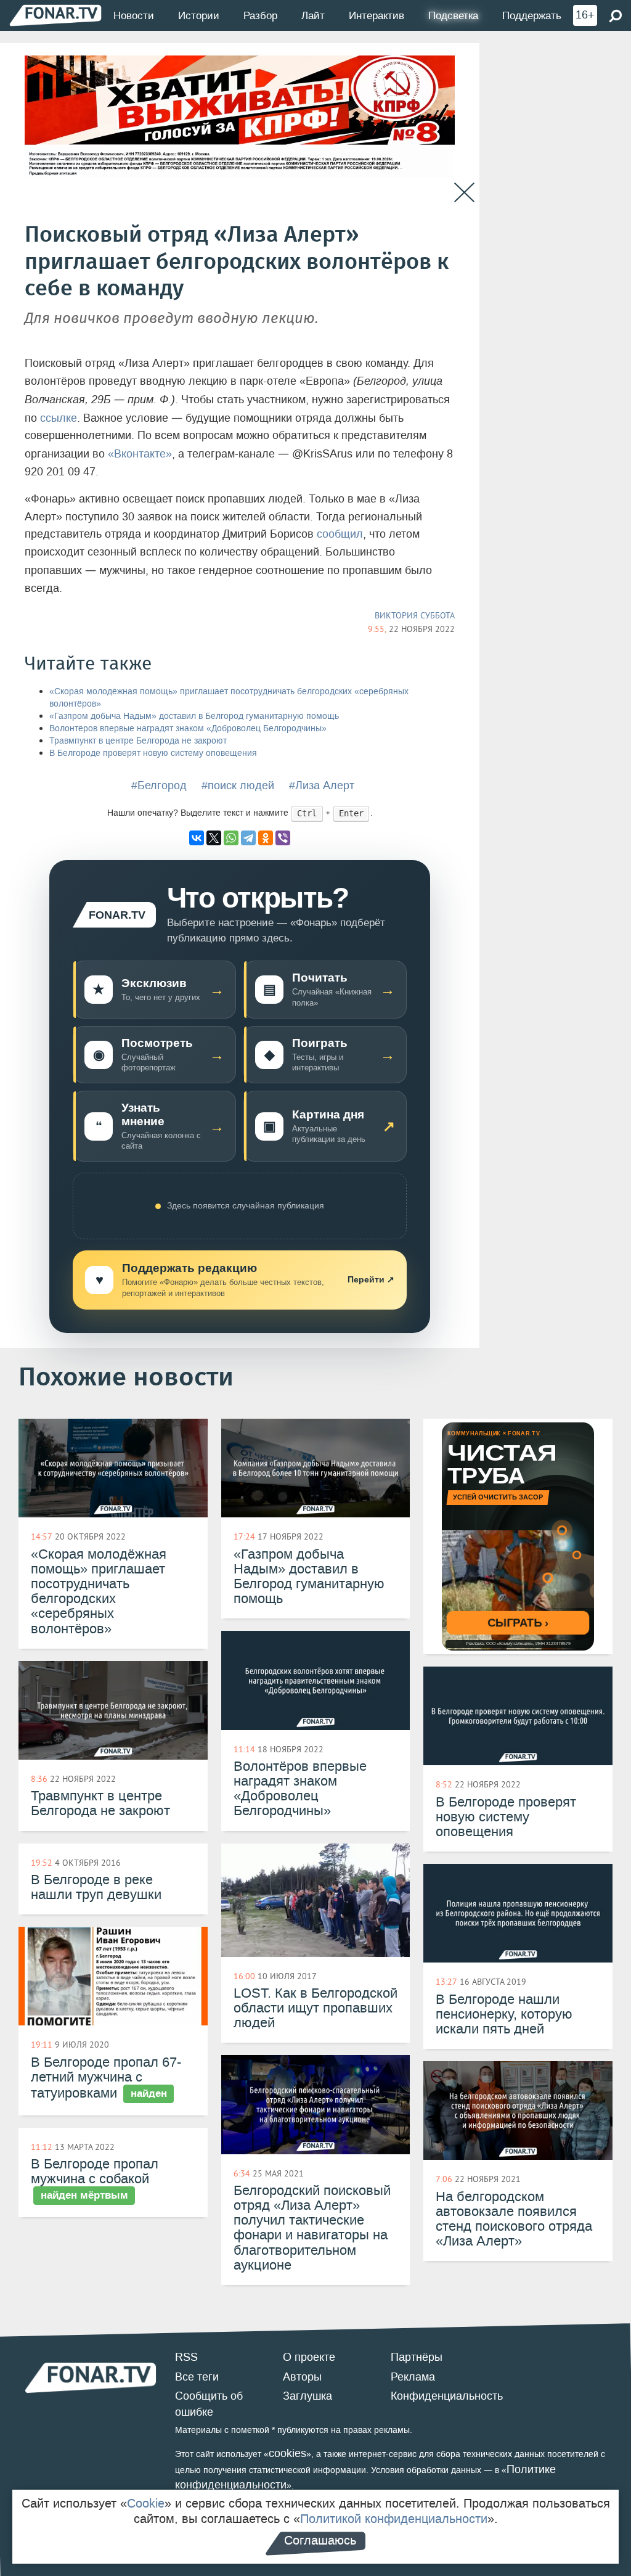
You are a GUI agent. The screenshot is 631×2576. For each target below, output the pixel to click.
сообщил (340, 534)
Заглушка (307, 2396)
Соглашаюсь (320, 2540)
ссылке (59, 418)
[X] (214, 838)
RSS (186, 2357)
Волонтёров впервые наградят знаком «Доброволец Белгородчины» (188, 728)
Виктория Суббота (415, 615)
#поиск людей (238, 786)
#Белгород (159, 786)
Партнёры (417, 2357)
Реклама (413, 2377)
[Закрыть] (464, 193)
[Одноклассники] (266, 838)
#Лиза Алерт (322, 786)
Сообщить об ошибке (209, 2404)
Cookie (146, 2503)
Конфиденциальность (447, 2396)
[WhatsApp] (231, 838)
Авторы (302, 2377)
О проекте (309, 2357)
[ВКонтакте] (197, 838)
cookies (287, 2453)
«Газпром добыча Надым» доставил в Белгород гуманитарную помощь (194, 716)
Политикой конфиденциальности (394, 2519)
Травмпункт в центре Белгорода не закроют (138, 741)
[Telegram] (248, 838)
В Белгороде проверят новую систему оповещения (153, 753)
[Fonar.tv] (55, 15)
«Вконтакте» (140, 454)
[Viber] (283, 838)
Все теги (197, 2377)
